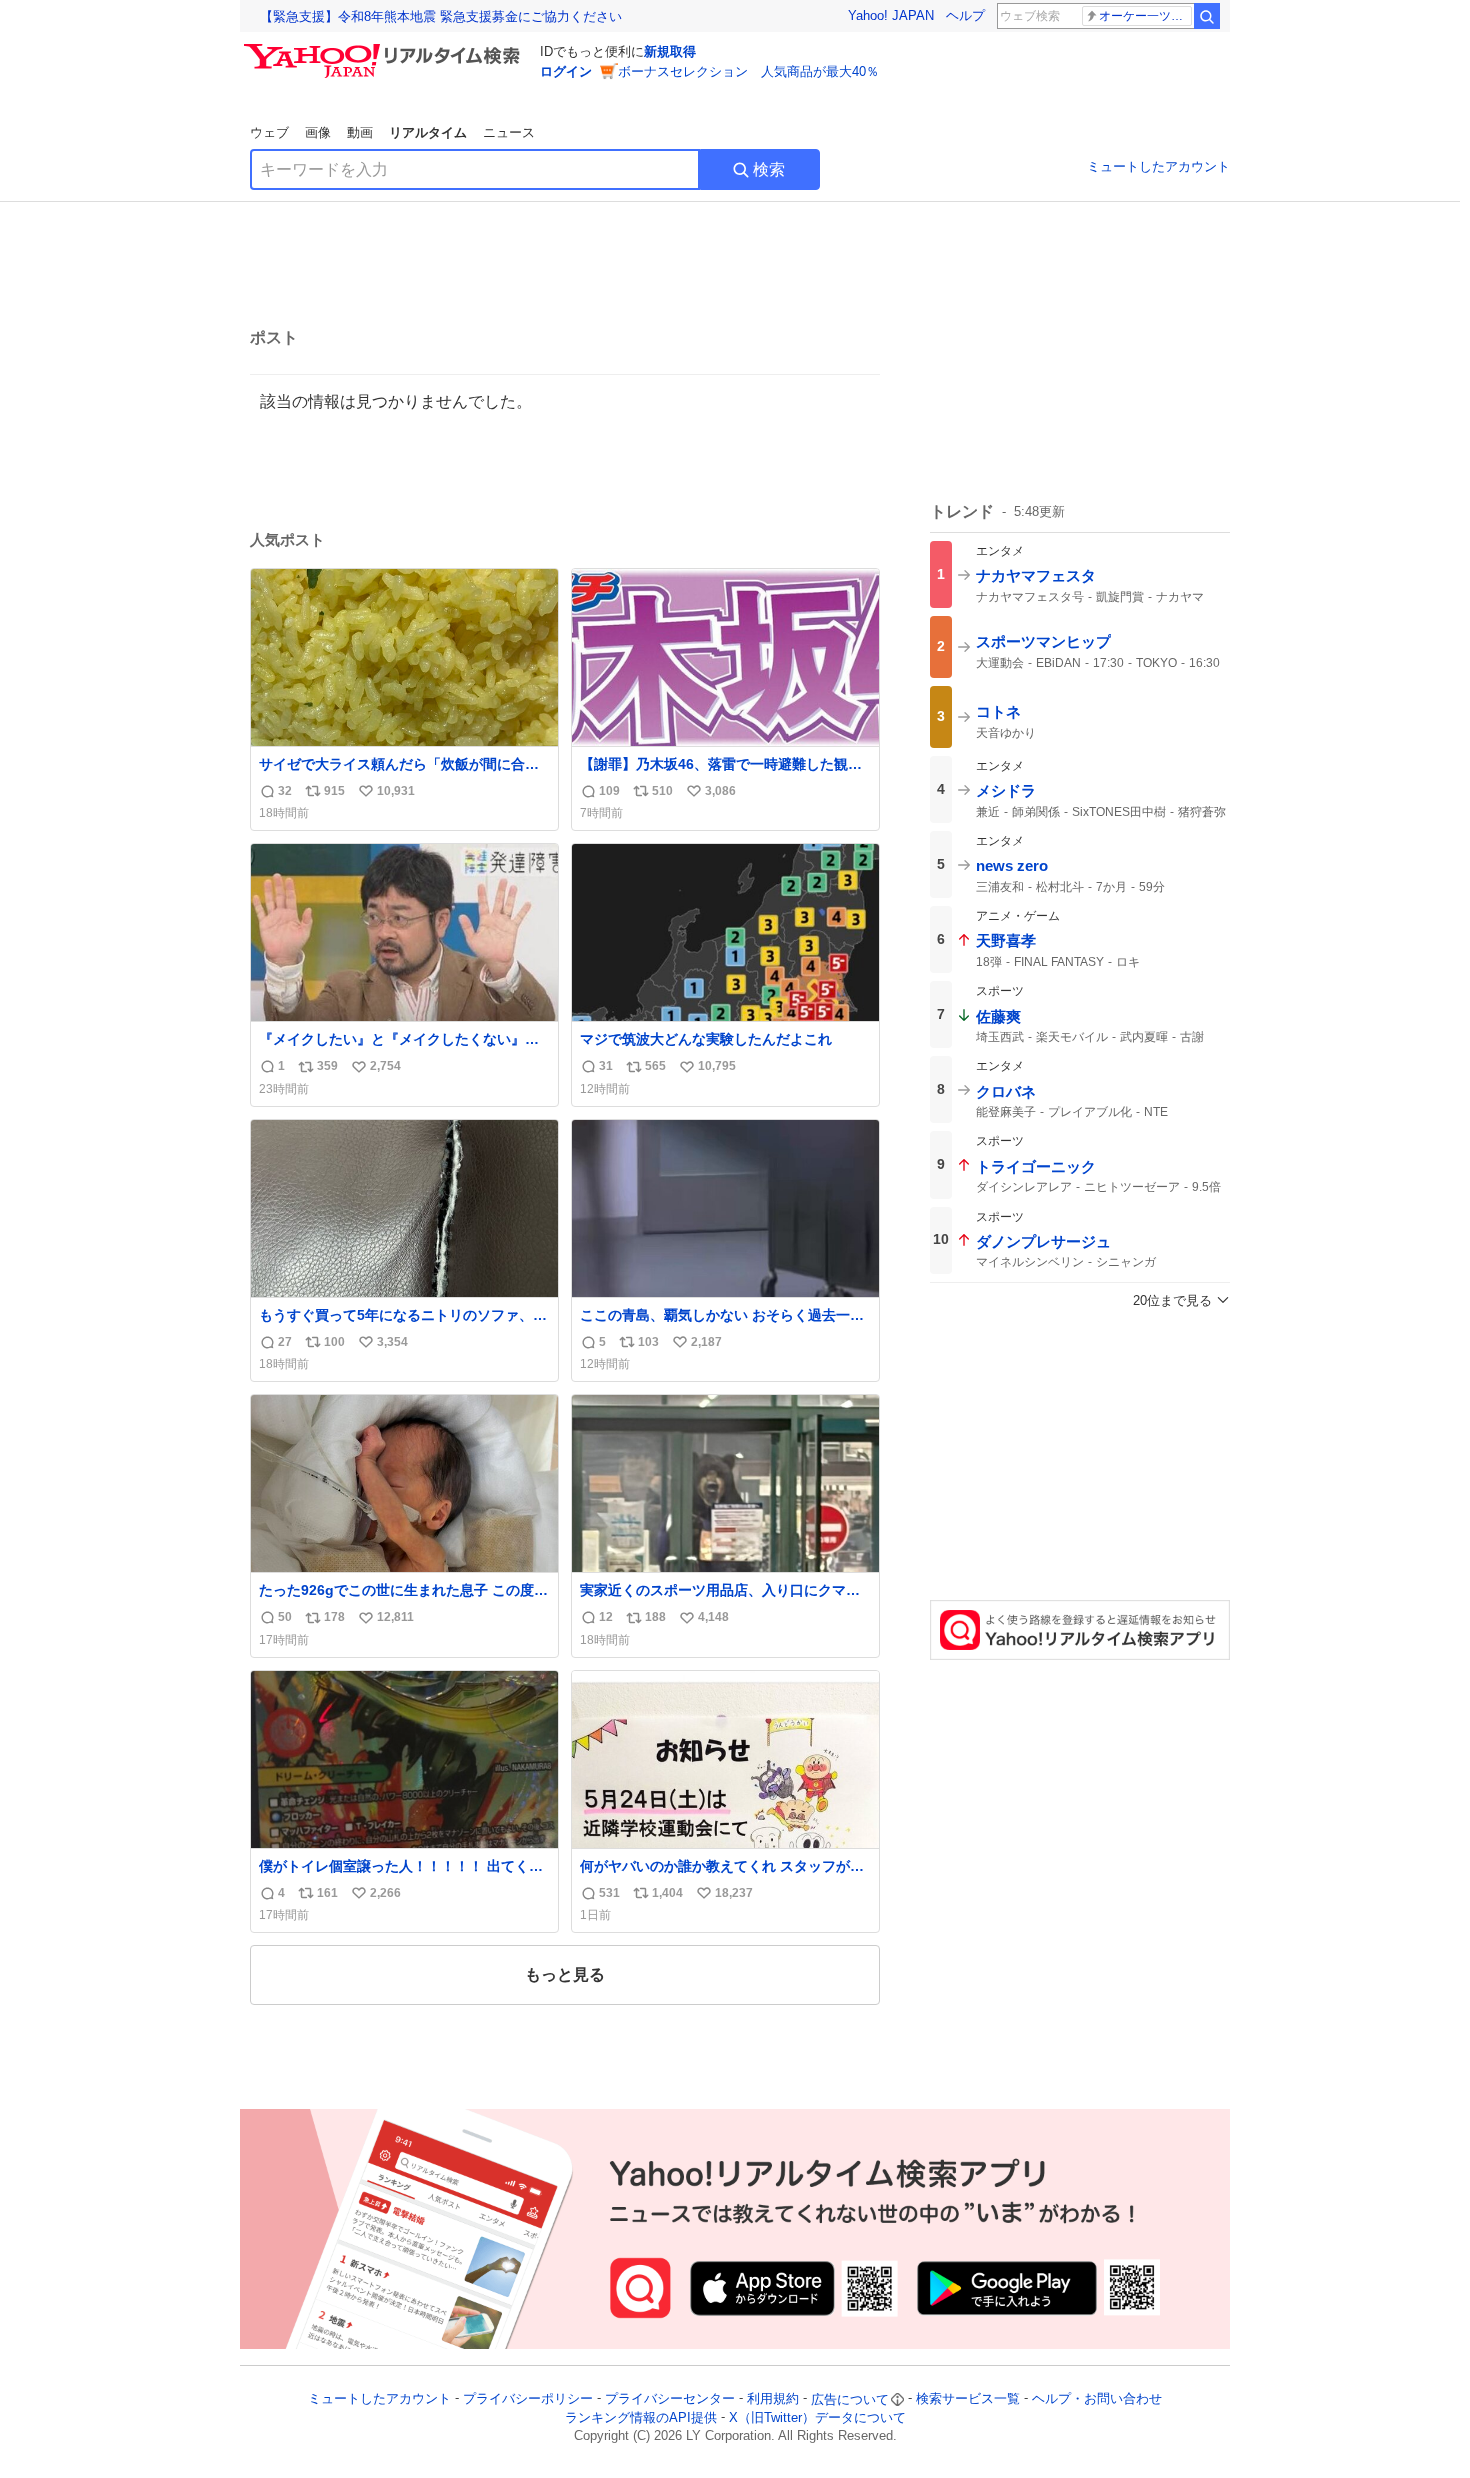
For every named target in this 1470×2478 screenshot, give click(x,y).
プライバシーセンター (670, 2399)
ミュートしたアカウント (1158, 166)
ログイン (566, 71)
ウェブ (269, 132)
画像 (318, 132)
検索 (769, 169)
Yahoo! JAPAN (891, 15)
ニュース (509, 132)
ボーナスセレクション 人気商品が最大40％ (748, 71)
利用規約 (773, 2399)
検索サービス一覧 (968, 2399)
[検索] (1207, 16)
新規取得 (670, 51)
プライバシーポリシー (528, 2399)
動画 (360, 132)
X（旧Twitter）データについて (817, 2417)
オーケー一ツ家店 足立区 (1145, 16)
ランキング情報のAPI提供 (641, 2417)
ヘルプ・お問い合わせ (1097, 2399)
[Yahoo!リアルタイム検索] (385, 49)
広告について (850, 2399)
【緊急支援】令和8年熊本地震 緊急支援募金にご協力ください (441, 16)
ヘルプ (965, 15)
